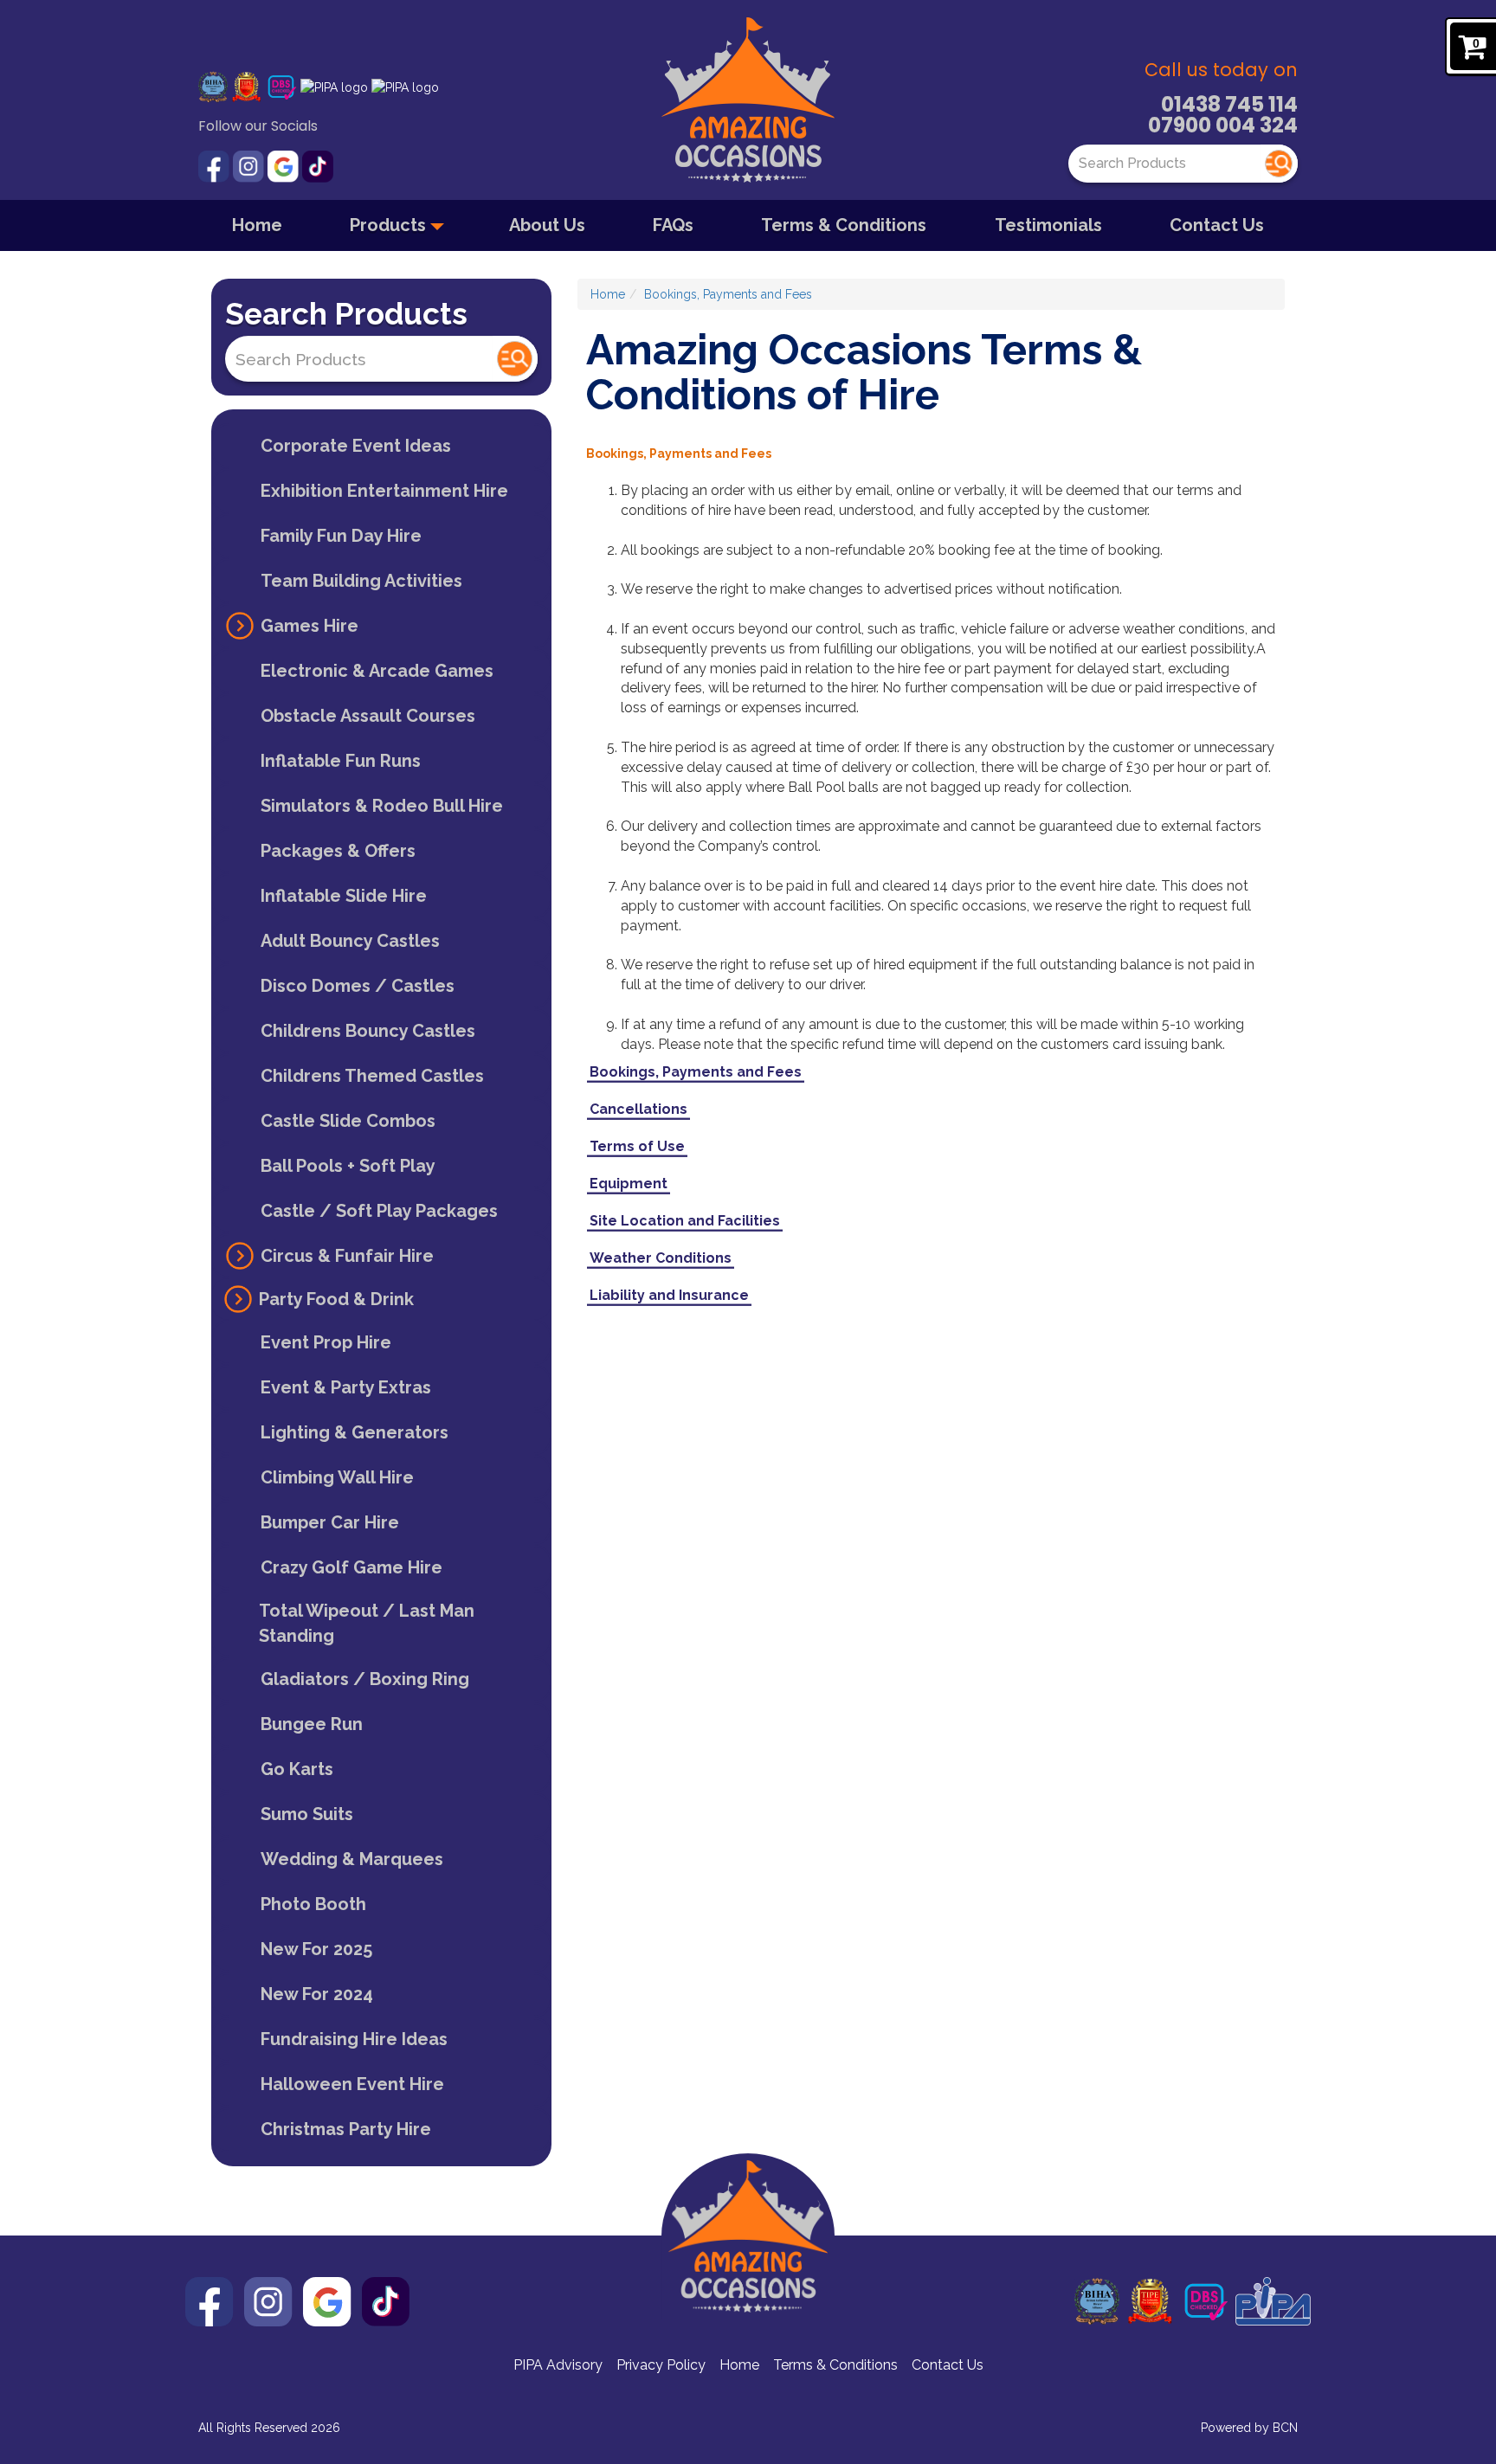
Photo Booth (313, 1904)
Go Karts (297, 1769)
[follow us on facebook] (216, 165)
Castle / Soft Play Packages (379, 1211)
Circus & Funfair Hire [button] (347, 1256)
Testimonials (1048, 225)
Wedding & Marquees (352, 1859)
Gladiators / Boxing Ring (365, 1679)
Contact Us (1217, 225)
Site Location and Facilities (685, 1221)
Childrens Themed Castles (372, 1076)
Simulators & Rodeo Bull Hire (382, 806)
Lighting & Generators (355, 1432)
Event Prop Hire (326, 1342)
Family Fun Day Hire (341, 536)
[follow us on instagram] (250, 165)
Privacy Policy (661, 2365)
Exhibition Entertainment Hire (384, 491)
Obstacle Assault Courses (368, 716)
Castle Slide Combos (348, 1121)
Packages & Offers (338, 851)
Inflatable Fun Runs (341, 761)
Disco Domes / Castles (358, 986)
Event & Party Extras (346, 1387)
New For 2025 (316, 1949)
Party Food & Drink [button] (336, 1299)
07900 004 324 (1223, 125)
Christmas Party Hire (346, 2129)
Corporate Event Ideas (356, 446)
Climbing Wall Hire (337, 1477)
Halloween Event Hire (352, 2084)
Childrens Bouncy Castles (368, 1031)
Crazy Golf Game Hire (351, 1567)
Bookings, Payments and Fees (728, 294)
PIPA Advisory (558, 2365)
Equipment (629, 1184)
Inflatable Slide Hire (344, 896)
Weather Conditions (661, 1258)
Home (257, 225)
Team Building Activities (361, 581)
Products (390, 225)
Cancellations (638, 1109)
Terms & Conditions (844, 225)
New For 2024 (317, 1994)
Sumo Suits (307, 1814)
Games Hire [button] (310, 626)
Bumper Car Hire (330, 1522)
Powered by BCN (1249, 2428)
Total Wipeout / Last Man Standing (367, 1623)
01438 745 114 (1229, 104)
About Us (547, 225)
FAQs (673, 225)
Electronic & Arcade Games (377, 671)
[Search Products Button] (1279, 164)
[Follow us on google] (285, 165)
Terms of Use (637, 1146)
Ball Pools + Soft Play (348, 1166)
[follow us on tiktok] (318, 165)
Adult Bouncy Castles (350, 941)
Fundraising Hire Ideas (354, 2039)
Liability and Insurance (669, 1295)
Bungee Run (312, 1724)
